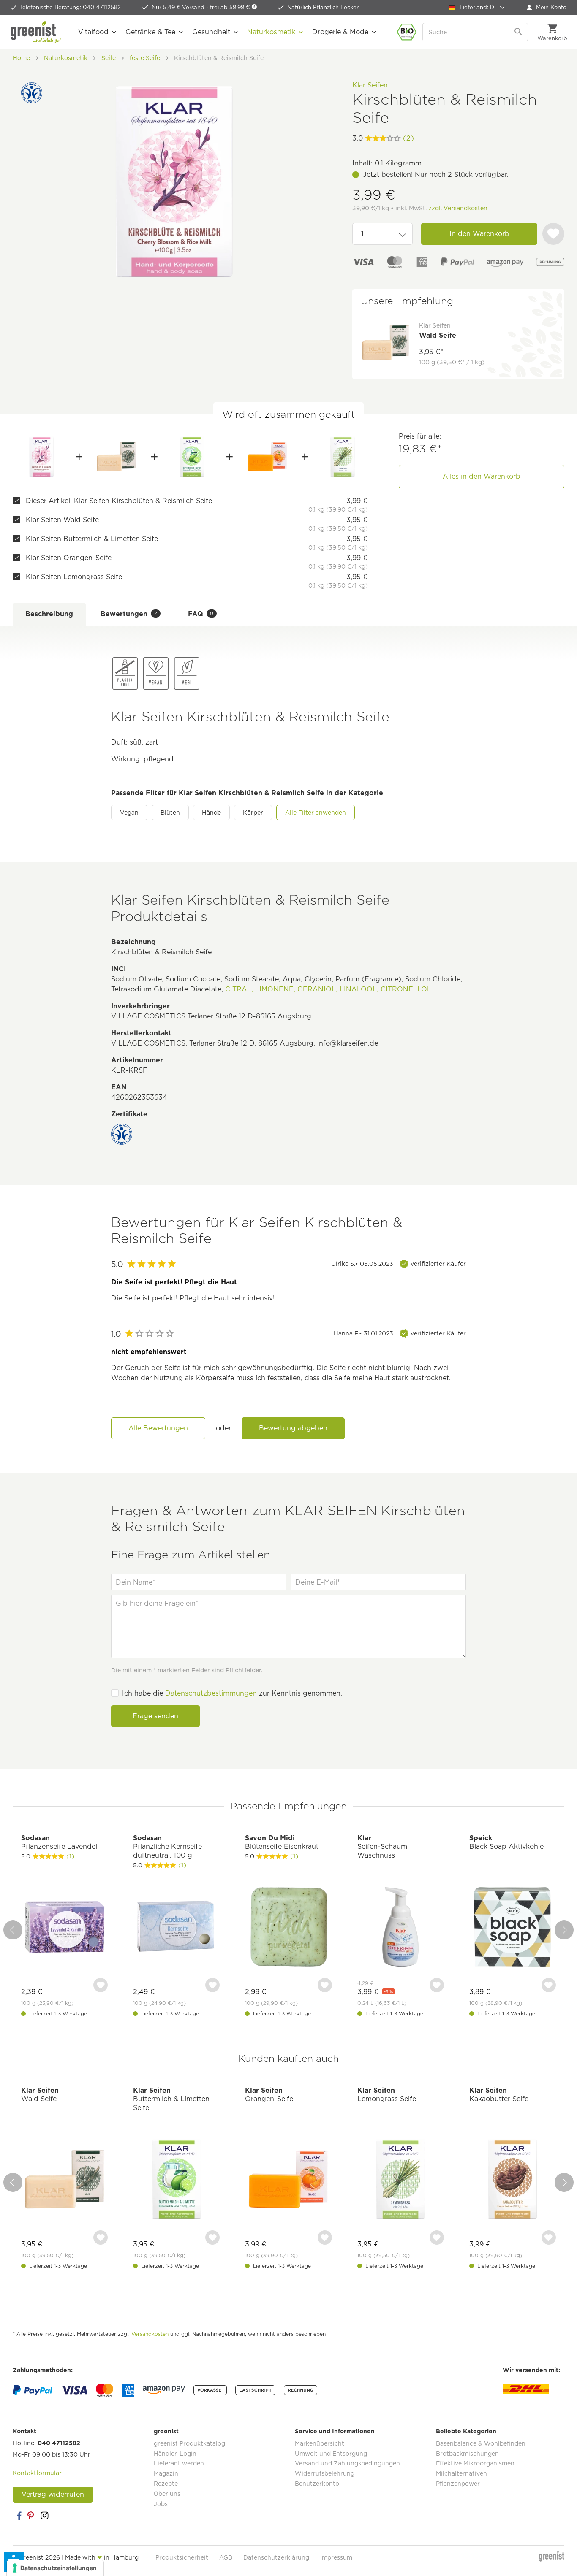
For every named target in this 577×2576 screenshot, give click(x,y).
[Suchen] (519, 32)
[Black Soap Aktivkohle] (513, 1928)
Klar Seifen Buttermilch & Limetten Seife (92, 539)
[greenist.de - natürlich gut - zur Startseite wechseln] (36, 32)
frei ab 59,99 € (231, 7)
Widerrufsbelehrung (325, 2473)
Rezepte (166, 2484)
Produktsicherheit (182, 2557)
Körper (253, 813)
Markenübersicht (320, 2443)
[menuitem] (547, 8)
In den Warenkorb (479, 234)
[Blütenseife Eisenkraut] (288, 1928)
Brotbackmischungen (467, 2454)
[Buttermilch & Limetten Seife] (192, 457)
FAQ (201, 614)
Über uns (167, 2494)
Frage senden (155, 1716)
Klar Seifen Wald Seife (62, 520)
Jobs (161, 2504)
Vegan (129, 813)
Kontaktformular (37, 2473)
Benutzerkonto (317, 2484)
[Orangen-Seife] (267, 457)
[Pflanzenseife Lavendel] (64, 1928)
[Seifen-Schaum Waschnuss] (401, 1928)
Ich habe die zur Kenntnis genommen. (232, 1693)
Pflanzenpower (458, 2484)
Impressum (336, 2557)
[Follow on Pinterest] (32, 2516)
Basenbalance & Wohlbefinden (481, 2443)
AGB (226, 2557)
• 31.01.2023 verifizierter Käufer (400, 1333)
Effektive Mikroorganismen (475, 2463)
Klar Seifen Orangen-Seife (69, 558)
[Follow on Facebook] (19, 2516)
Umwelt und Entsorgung (331, 2454)
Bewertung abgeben (293, 1428)
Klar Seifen (370, 85)
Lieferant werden (179, 2463)
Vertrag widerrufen (53, 2494)
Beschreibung (49, 614)
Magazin (166, 2473)
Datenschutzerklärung (276, 2557)
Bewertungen (129, 614)
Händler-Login (175, 2454)
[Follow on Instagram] (44, 2516)
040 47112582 (59, 2443)
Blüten (170, 813)
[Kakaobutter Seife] (513, 2180)
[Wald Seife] (117, 457)
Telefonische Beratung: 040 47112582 (70, 7)
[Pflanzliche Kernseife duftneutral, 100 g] (176, 1928)
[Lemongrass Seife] (343, 457)
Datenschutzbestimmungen (211, 1693)
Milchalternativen (461, 2473)
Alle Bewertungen (158, 1428)
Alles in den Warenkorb (482, 476)
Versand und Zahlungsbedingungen (347, 2463)
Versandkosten (150, 2334)
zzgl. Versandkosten (458, 208)
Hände (211, 813)
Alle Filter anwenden (316, 813)
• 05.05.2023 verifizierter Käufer (399, 1264)
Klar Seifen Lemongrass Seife (74, 577)
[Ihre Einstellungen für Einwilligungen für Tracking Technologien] (55, 2568)
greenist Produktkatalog (189, 2443)
